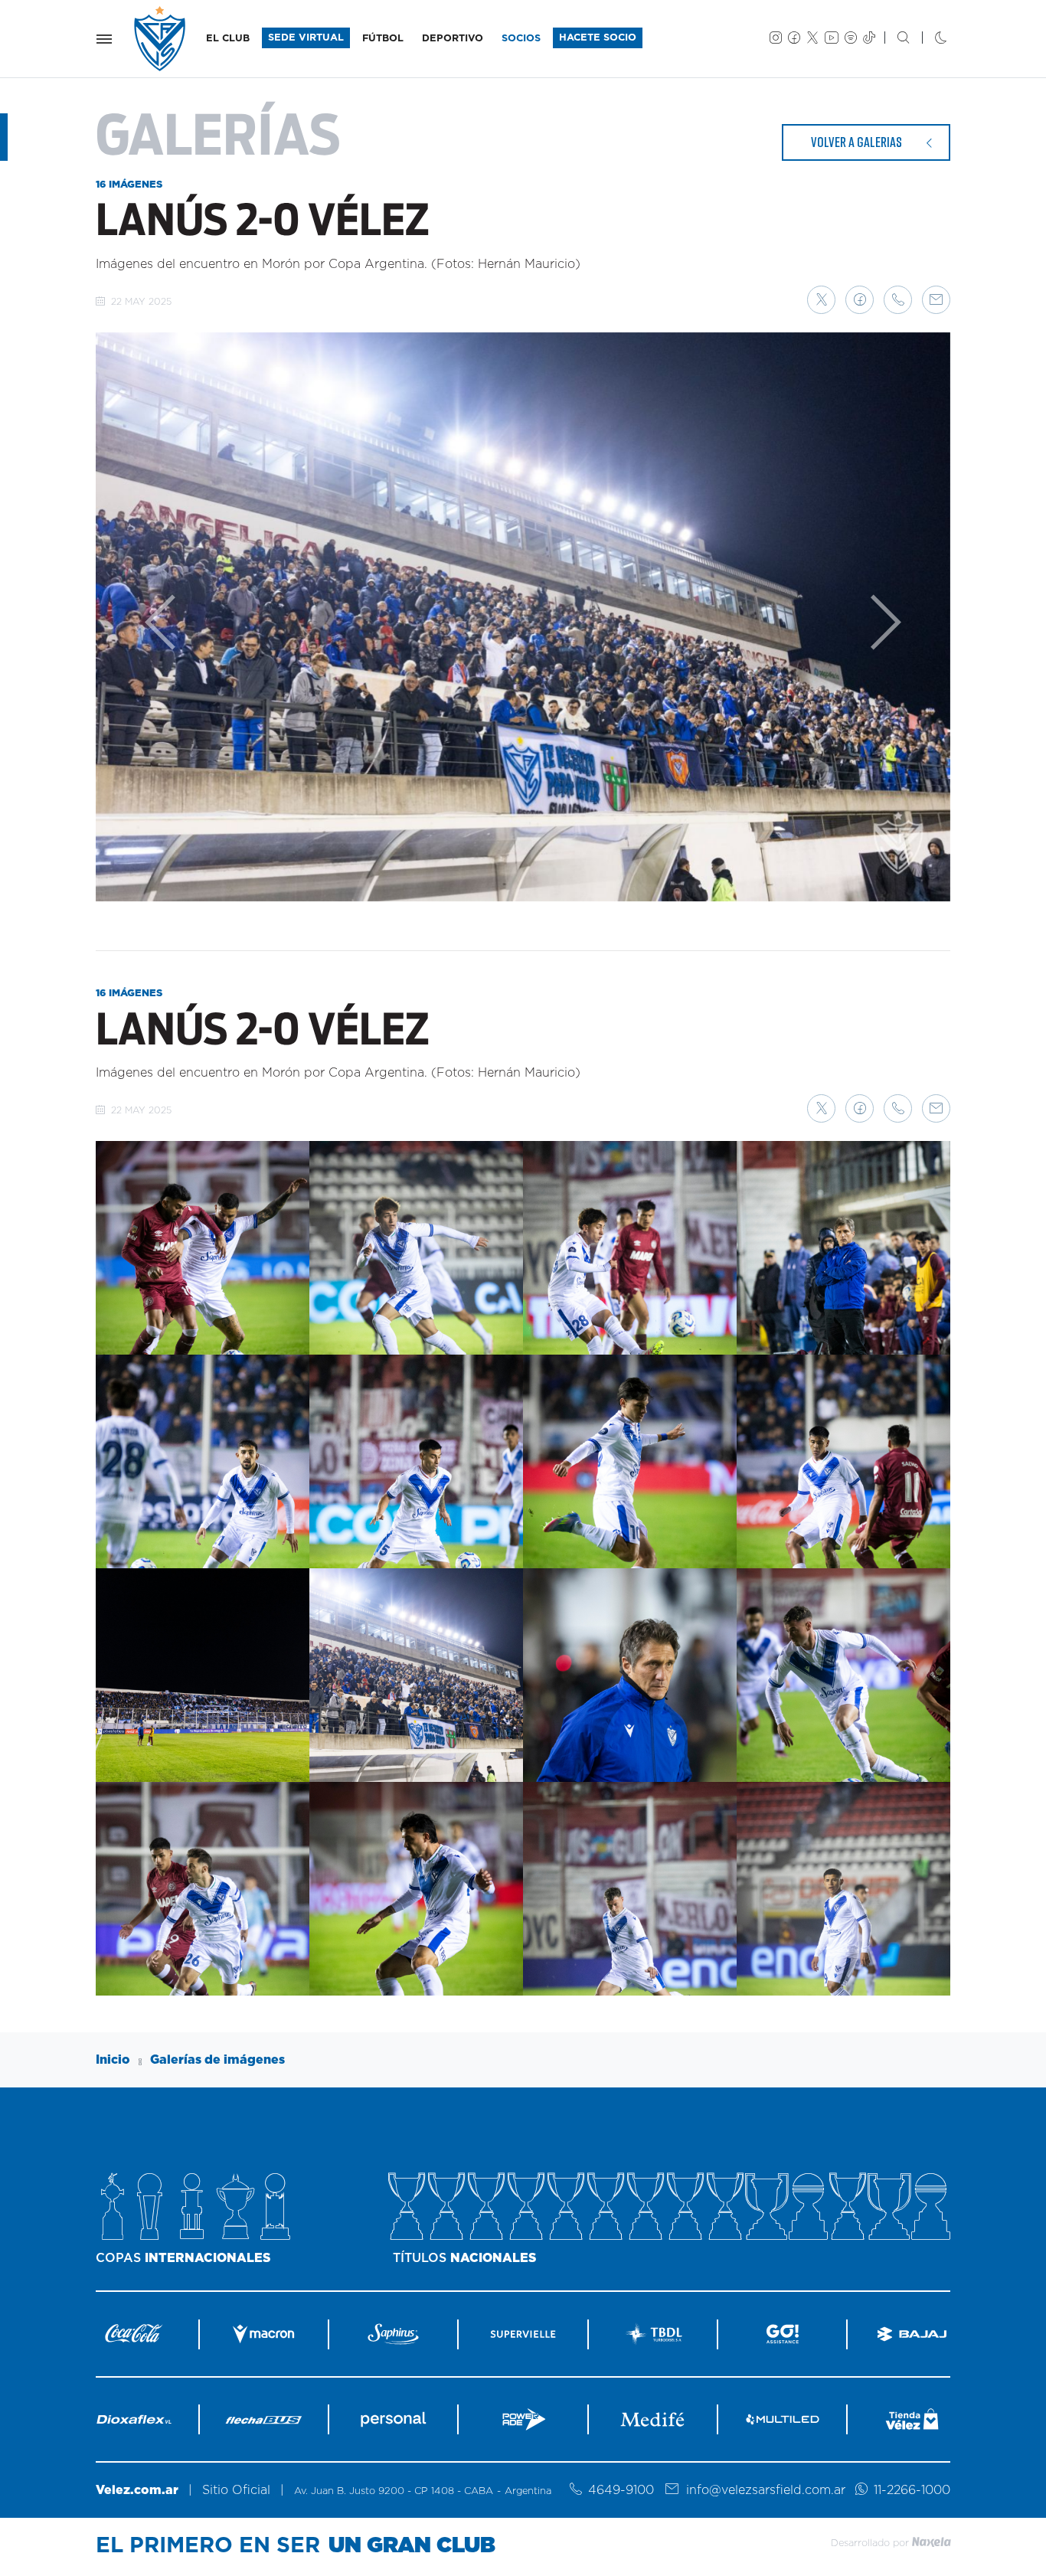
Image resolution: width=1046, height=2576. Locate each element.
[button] (821, 300)
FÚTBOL (383, 39)
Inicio (113, 2060)
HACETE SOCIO (598, 38)
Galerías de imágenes (217, 2060)
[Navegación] (104, 39)
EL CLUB (228, 39)
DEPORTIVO (453, 39)
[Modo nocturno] (928, 39)
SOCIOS (521, 39)
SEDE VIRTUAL (306, 38)
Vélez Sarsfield (161, 39)
